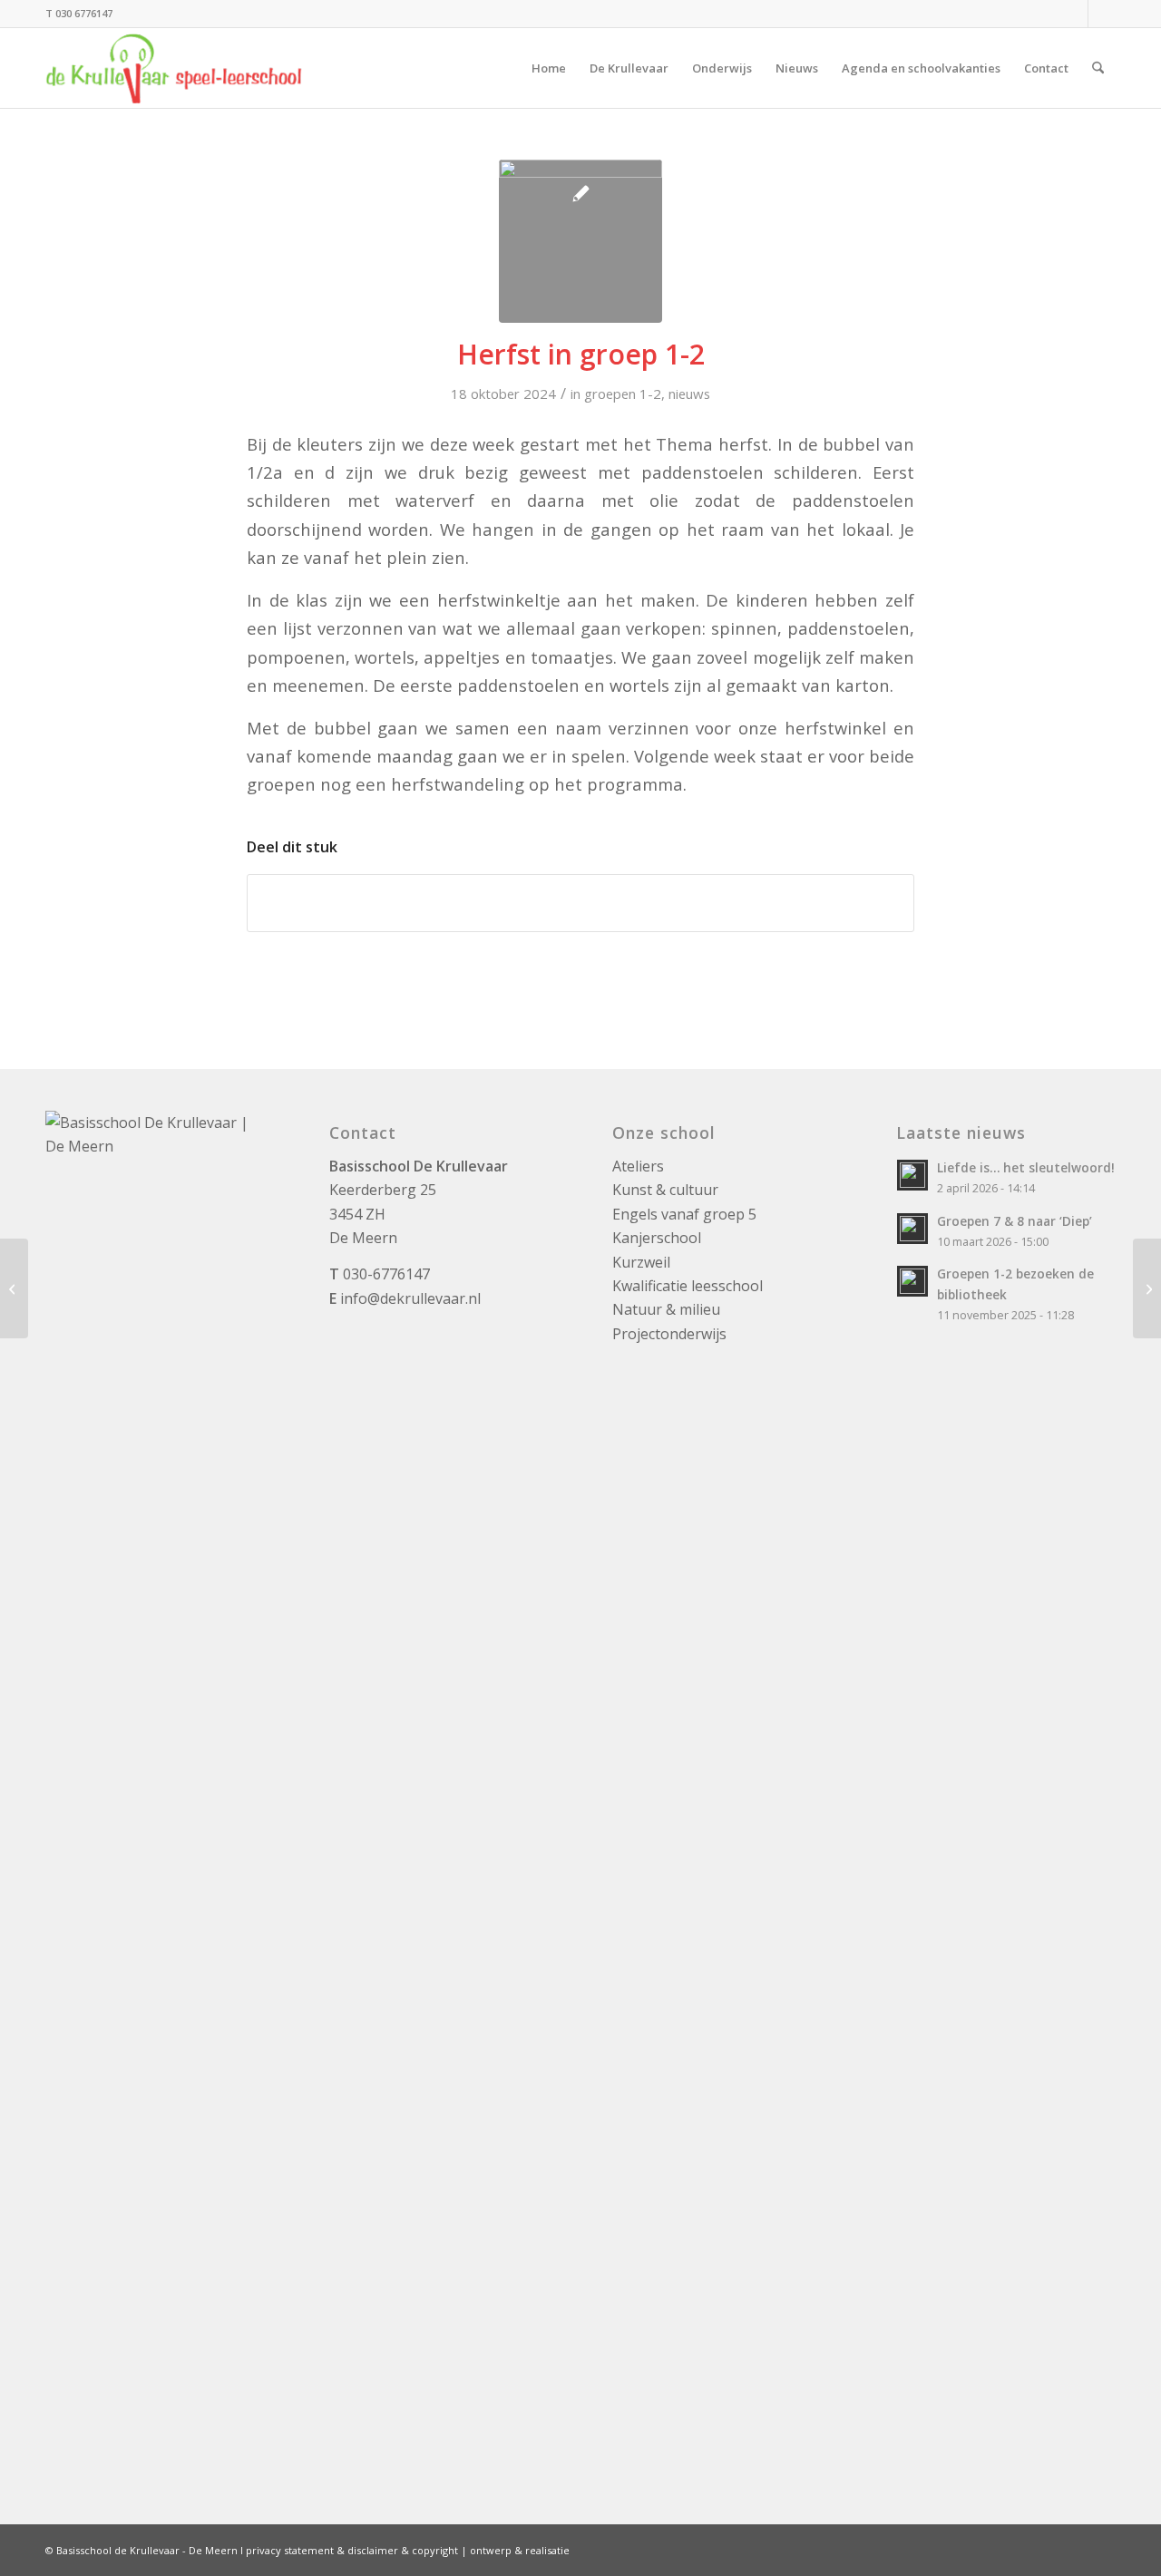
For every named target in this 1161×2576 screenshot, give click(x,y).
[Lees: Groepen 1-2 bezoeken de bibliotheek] (912, 1281)
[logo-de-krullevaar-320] (174, 68)
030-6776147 (386, 1274)
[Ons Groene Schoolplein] (1147, 1288)
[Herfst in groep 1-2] (580, 241)
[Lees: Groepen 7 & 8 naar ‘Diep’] (912, 1229)
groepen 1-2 (623, 394)
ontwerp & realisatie (520, 2550)
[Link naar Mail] (1102, 14)
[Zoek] (1098, 68)
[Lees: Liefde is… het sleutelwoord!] (912, 1175)
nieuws (689, 394)
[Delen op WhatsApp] (580, 903)
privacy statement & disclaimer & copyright (352, 2550)
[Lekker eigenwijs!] (14, 1288)
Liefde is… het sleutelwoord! (1026, 1167)
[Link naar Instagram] (1074, 14)
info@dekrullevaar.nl (410, 1298)
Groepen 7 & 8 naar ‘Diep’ (1015, 1221)
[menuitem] (549, 68)
